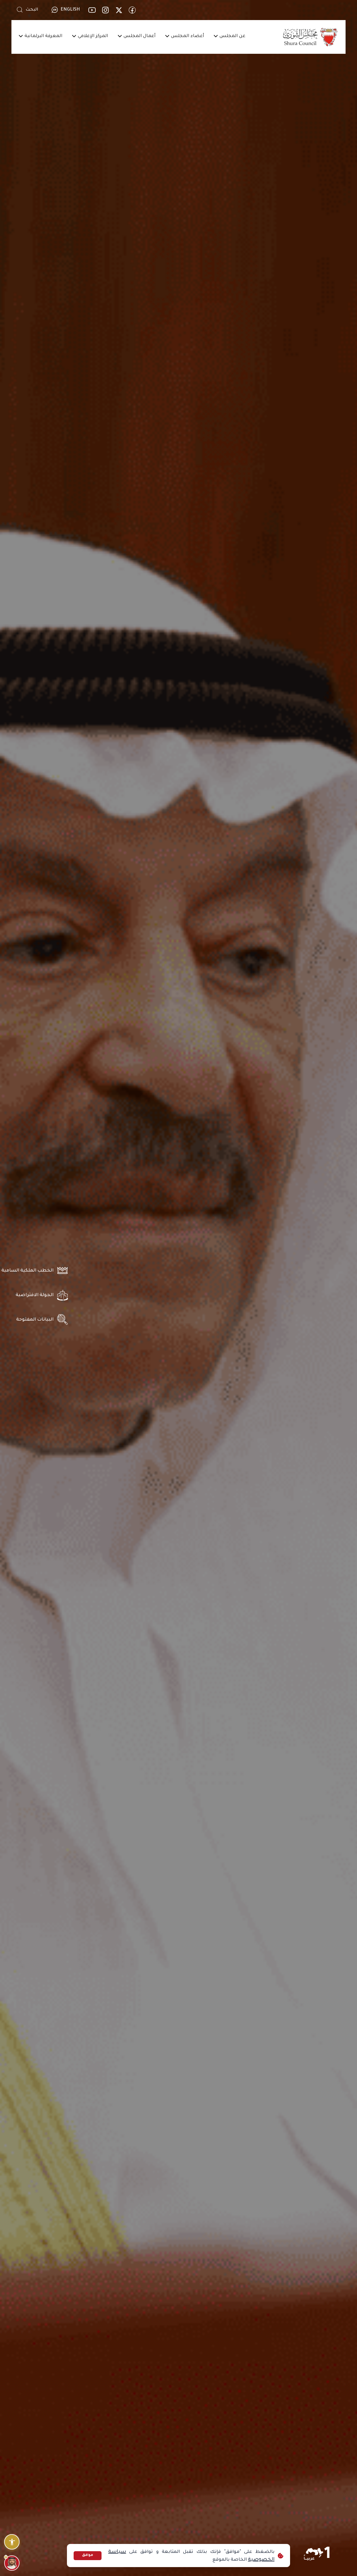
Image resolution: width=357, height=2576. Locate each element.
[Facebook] (132, 10)
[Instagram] (105, 10)
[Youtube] (92, 10)
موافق (88, 2555)
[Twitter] (119, 10)
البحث (32, 10)
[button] (233, 37)
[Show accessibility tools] (12, 2542)
